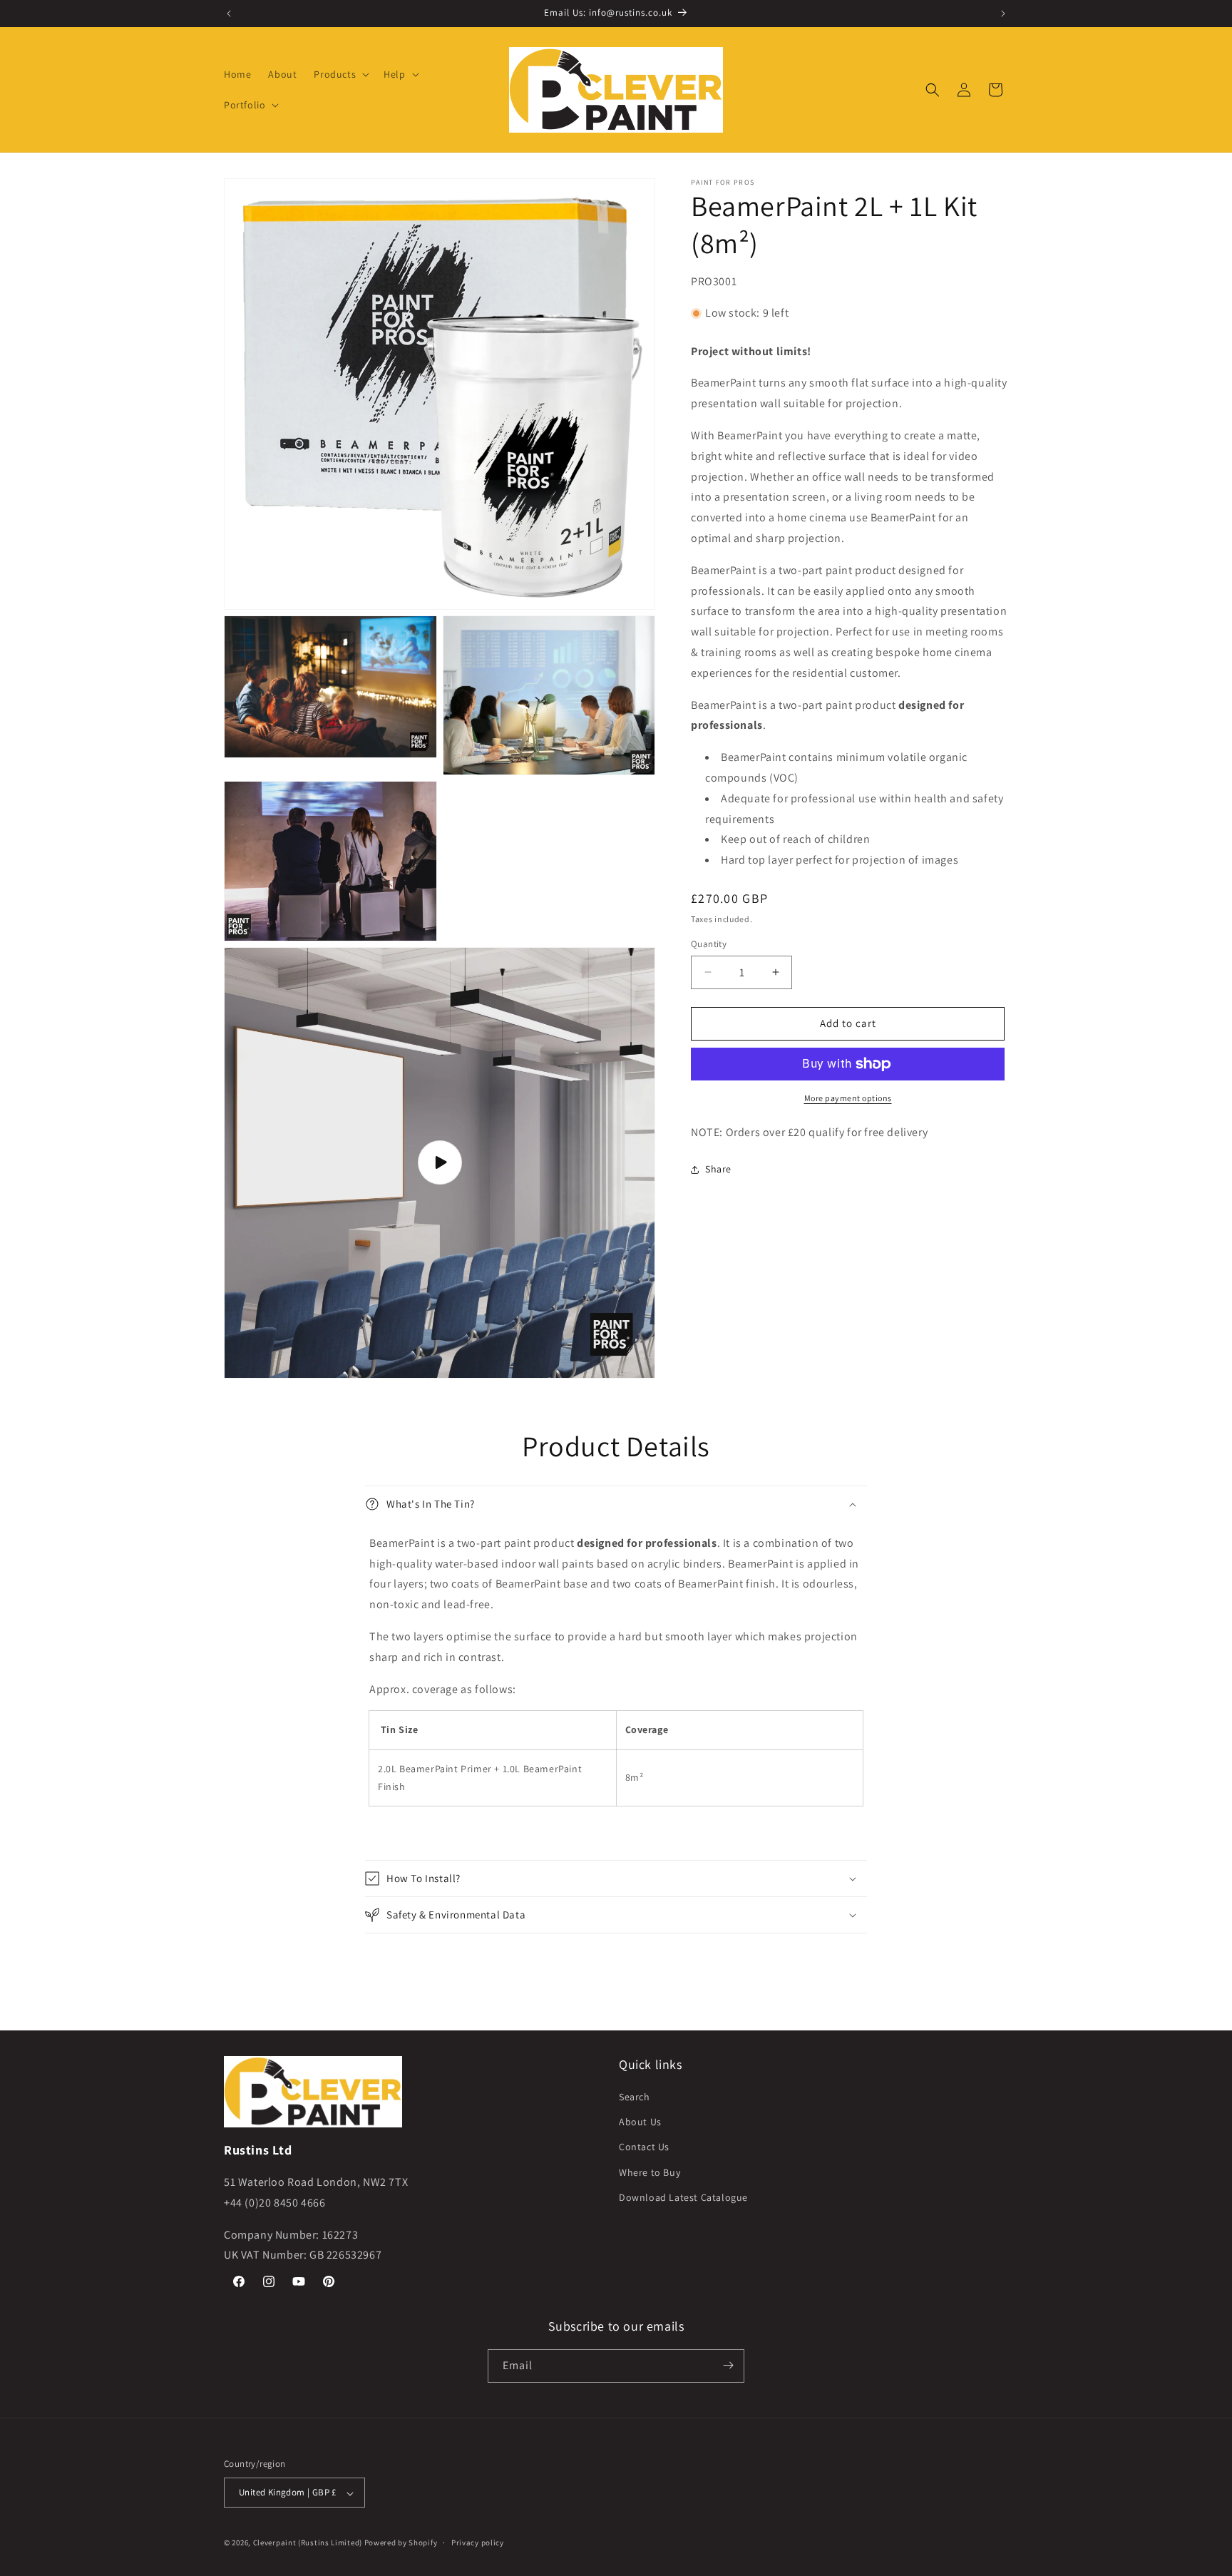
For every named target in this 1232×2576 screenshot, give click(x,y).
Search (635, 2097)
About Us (640, 2122)
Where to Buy (650, 2172)
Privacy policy (478, 2542)
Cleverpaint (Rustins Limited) (308, 2543)
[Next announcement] (1003, 14)
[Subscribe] (728, 2365)
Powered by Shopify (401, 2543)
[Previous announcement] (229, 14)
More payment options (848, 1098)
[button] (340, 74)
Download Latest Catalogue (683, 2197)
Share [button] (718, 1169)
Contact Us (644, 2147)
